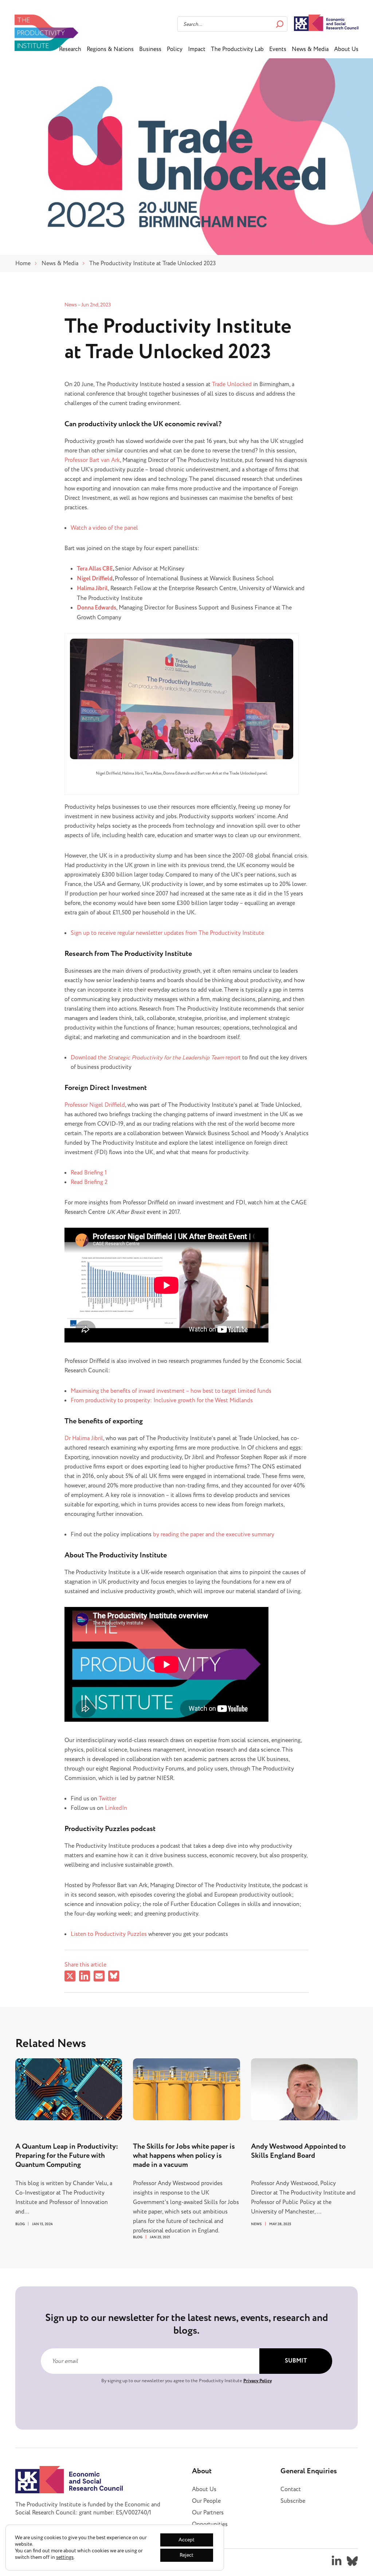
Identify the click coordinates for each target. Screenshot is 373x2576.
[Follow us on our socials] (337, 2561)
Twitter (107, 1799)
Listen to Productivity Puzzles (109, 1934)
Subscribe (293, 2501)
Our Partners (208, 2513)
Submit (296, 2361)
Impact (197, 49)
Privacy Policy (258, 2381)
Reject (186, 2555)
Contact (291, 2489)
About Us (346, 49)
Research (70, 49)
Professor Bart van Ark (92, 460)
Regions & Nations (110, 49)
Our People (206, 2501)
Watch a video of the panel (104, 528)
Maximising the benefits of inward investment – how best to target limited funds (171, 1391)
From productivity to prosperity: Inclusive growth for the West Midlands (162, 1400)
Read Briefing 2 (89, 1182)
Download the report (156, 1058)
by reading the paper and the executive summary (214, 1534)
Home (23, 263)
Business (150, 49)
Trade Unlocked (232, 384)
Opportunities (210, 2524)
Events (278, 49)
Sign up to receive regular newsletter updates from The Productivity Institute (167, 933)
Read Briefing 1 (89, 1173)
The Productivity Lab (237, 49)
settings (65, 2557)
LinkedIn (116, 1808)
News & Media (310, 49)
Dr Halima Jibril (84, 1438)
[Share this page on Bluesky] (114, 1977)
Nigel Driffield (95, 579)
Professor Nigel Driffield (95, 1105)
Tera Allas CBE (95, 569)
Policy (175, 49)
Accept (186, 2540)
